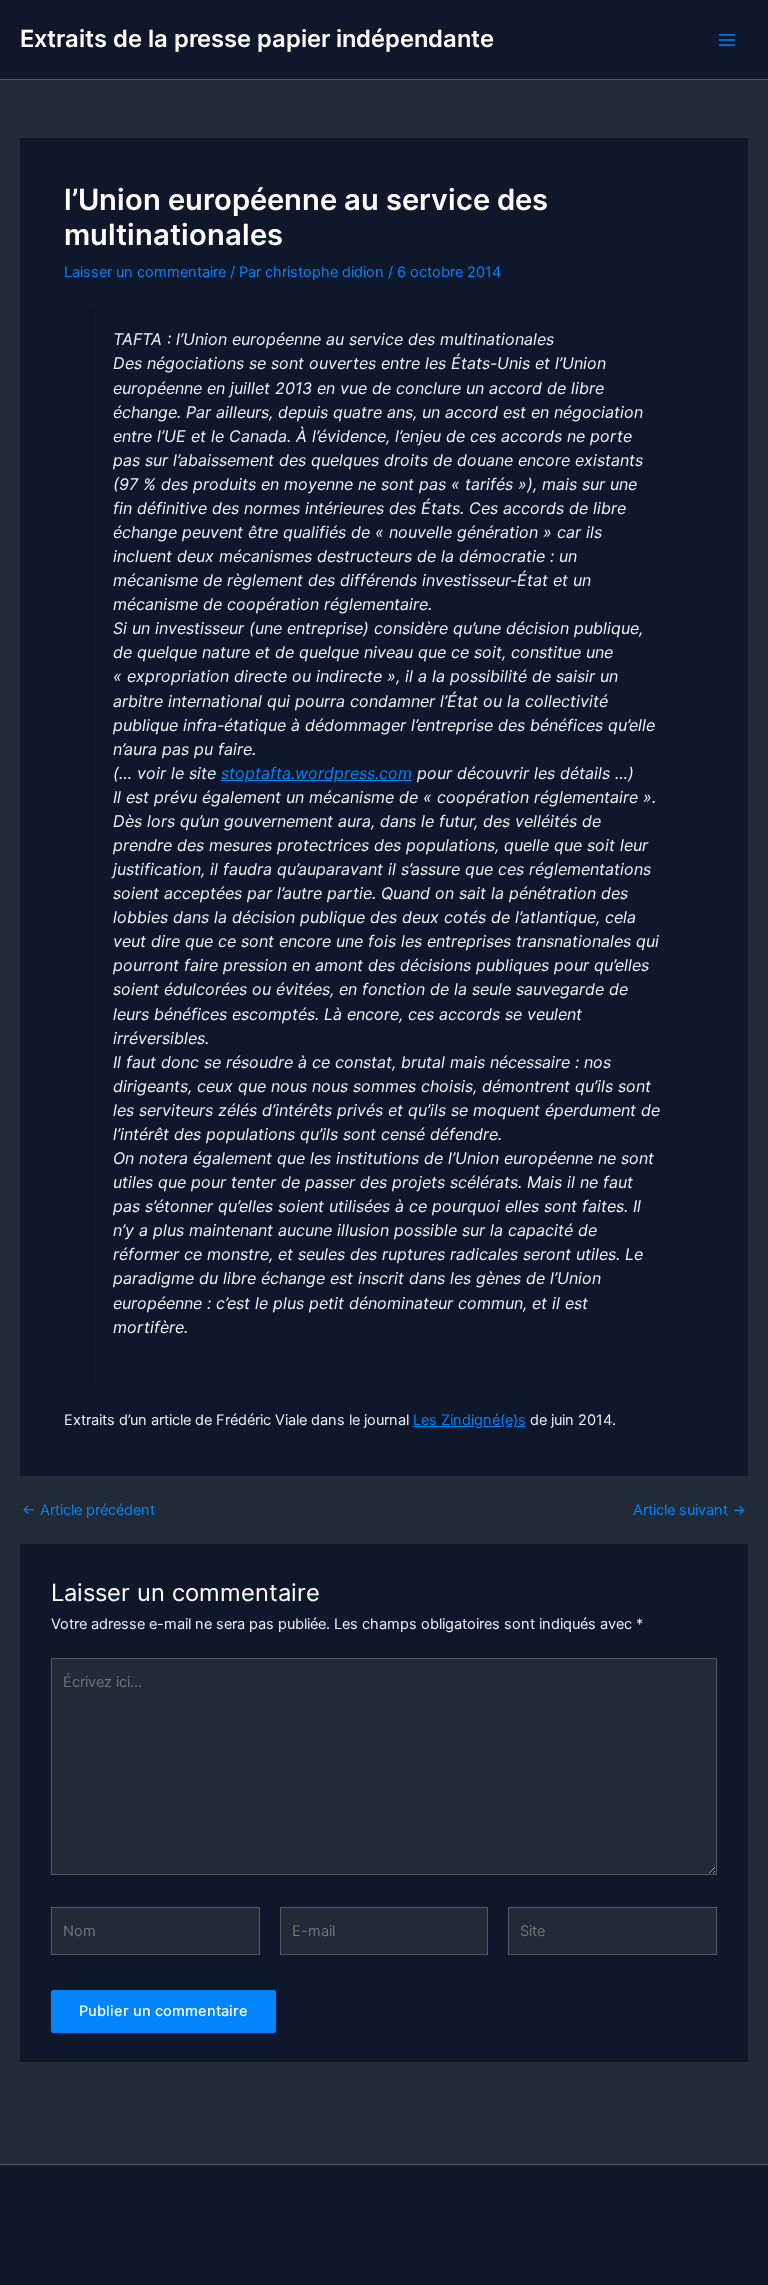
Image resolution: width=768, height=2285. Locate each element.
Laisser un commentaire (145, 272)
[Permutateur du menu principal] (727, 40)
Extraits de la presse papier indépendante (257, 38)
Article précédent (88, 1510)
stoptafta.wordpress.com (316, 773)
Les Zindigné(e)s (469, 1420)
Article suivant (689, 1510)
